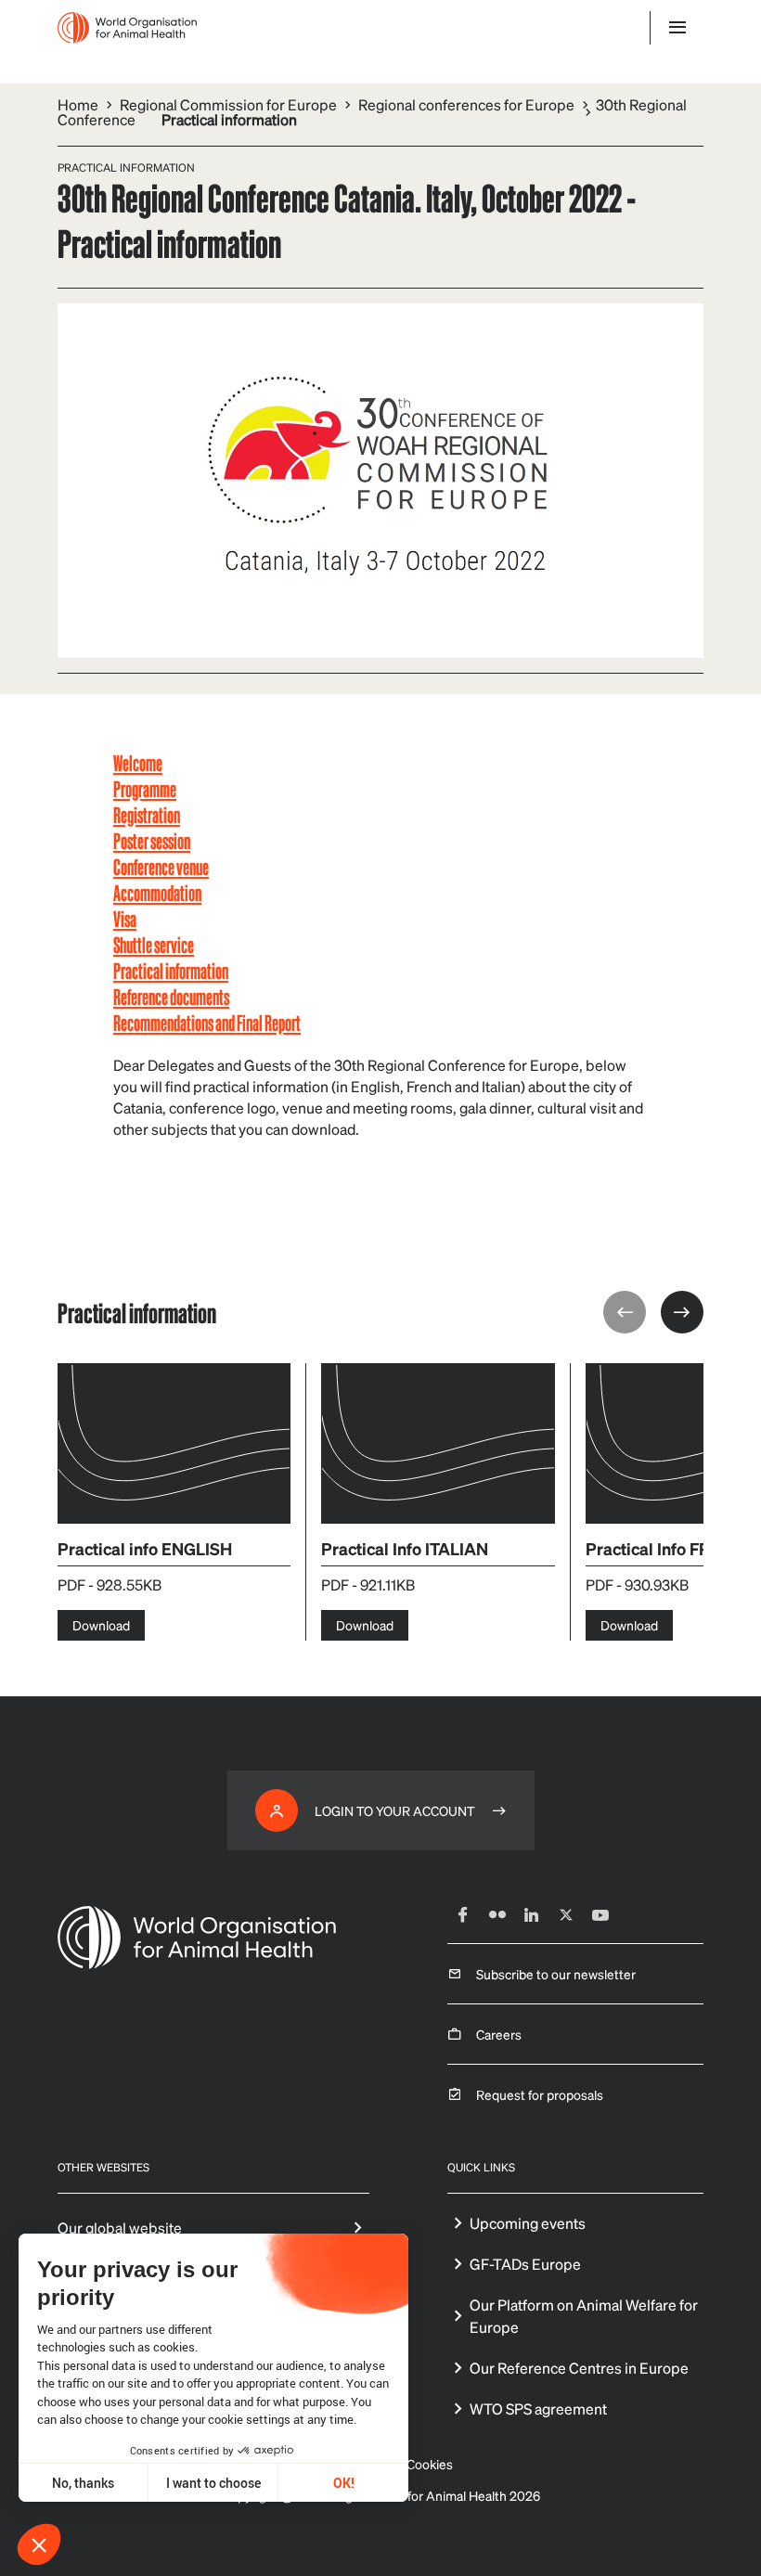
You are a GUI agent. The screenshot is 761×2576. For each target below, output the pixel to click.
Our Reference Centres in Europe (579, 2368)
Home (78, 104)
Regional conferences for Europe (466, 104)
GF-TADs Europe (525, 2264)
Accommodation (157, 892)
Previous (625, 1312)
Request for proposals (540, 2094)
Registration (147, 814)
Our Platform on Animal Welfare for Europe (584, 2316)
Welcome (138, 762)
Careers (499, 2034)
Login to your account (395, 1810)
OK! (344, 2483)
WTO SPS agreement (538, 2409)
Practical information (171, 970)
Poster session (152, 840)
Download (101, 1625)
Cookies (430, 2464)
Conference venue (161, 866)
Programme (145, 788)
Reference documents (171, 996)
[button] (39, 2544)
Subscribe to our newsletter (556, 1974)
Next (682, 1312)
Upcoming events (528, 2223)
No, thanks (83, 2483)
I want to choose (213, 2483)
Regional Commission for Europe (228, 104)
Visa (125, 918)
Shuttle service (154, 944)
